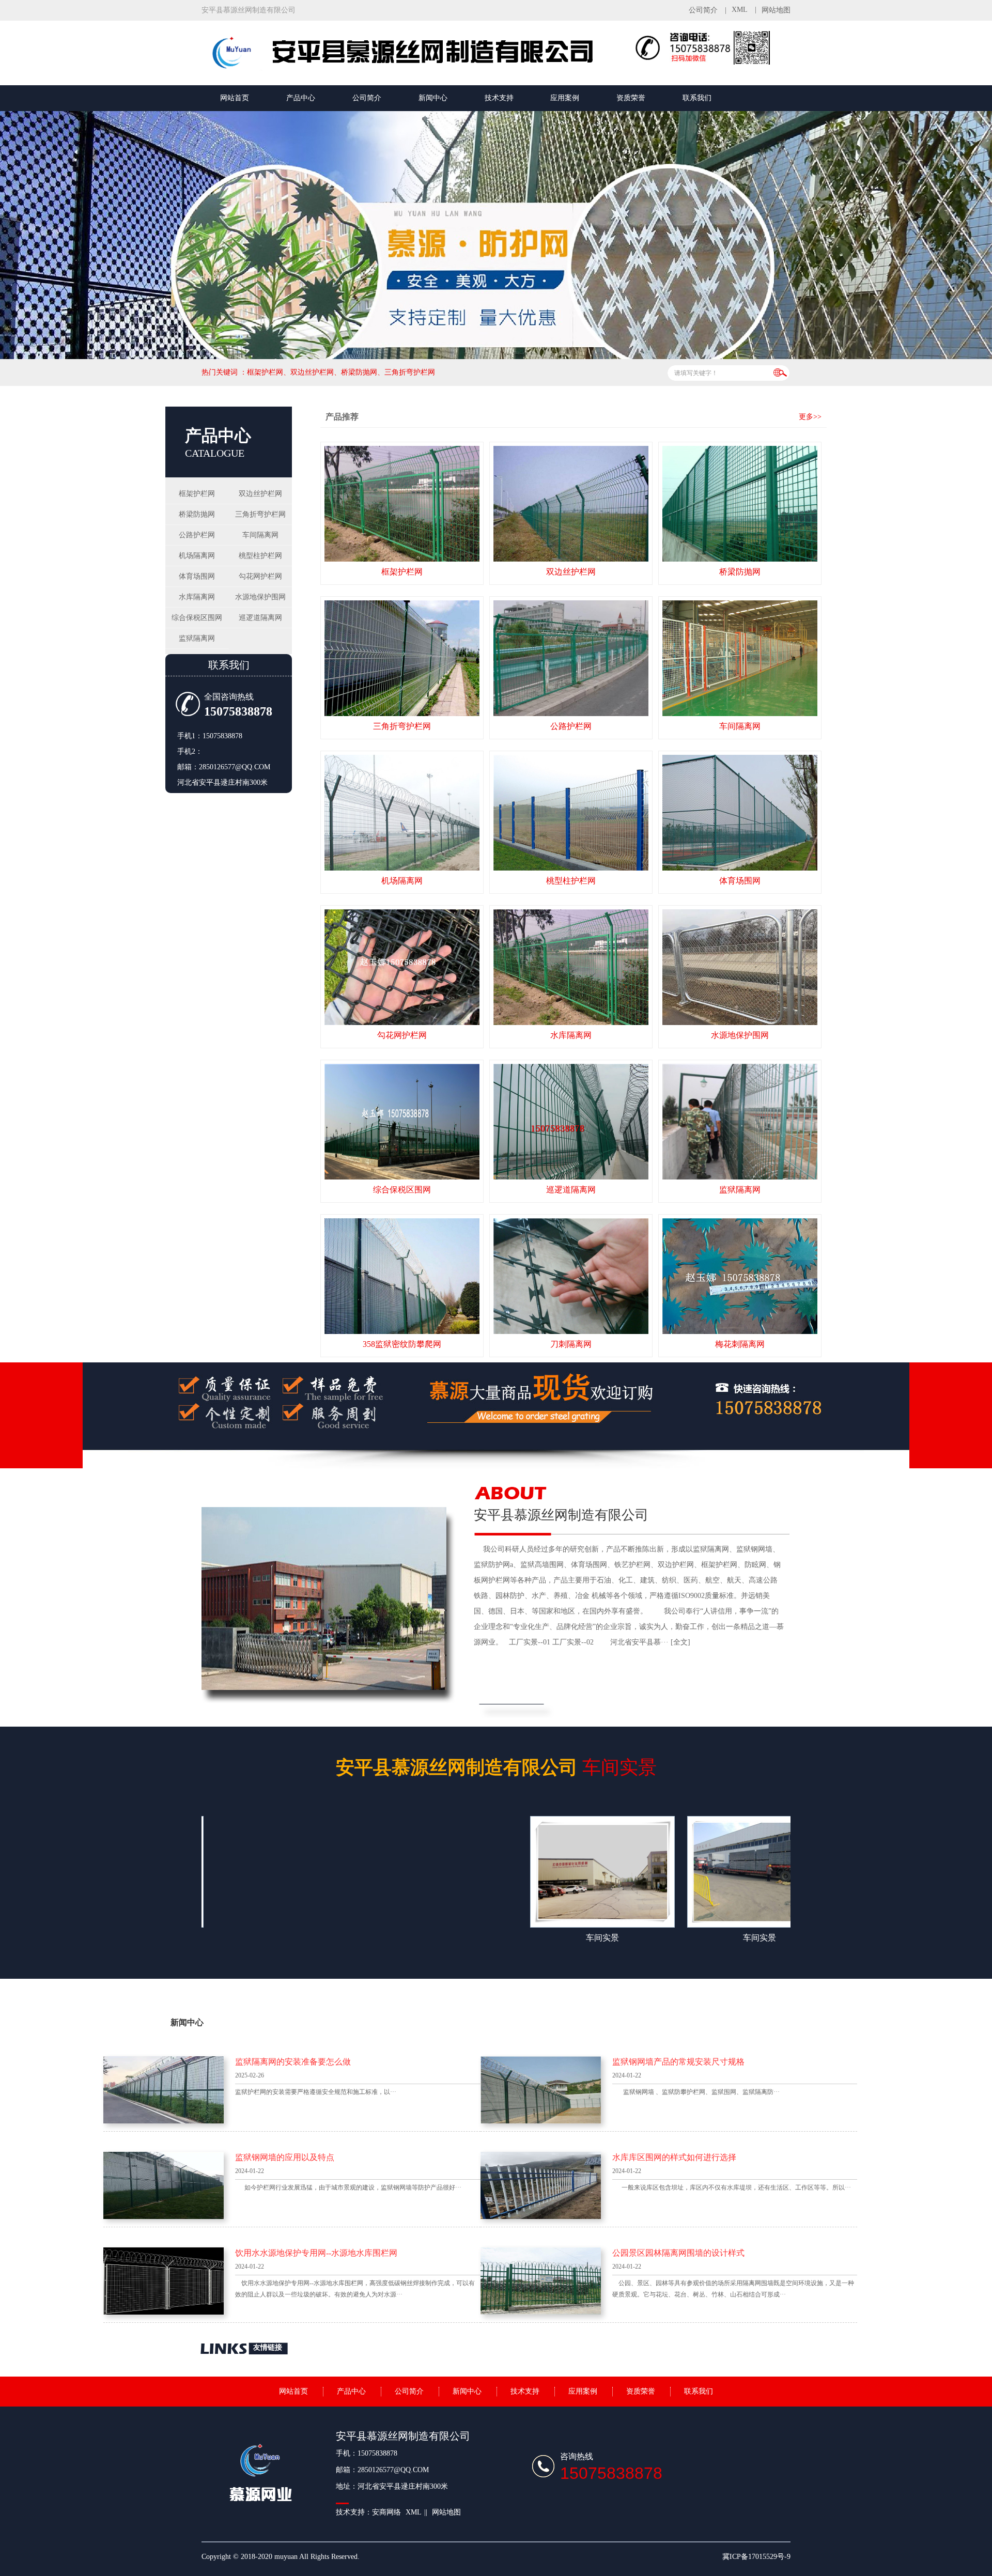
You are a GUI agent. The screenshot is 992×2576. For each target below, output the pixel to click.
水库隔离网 (197, 597)
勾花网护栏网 (260, 576)
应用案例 (565, 98)
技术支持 (499, 98)
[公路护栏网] (571, 658)
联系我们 (697, 98)
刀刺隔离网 (571, 1344)
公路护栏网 (197, 535)
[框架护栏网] (402, 504)
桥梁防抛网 (197, 514)
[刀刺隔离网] (571, 1276)
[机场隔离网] (402, 813)
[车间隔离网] (740, 658)
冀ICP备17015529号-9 (756, 2557)
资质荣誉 (631, 98)
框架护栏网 (197, 494)
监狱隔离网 (197, 638)
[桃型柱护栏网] (571, 813)
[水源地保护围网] (740, 967)
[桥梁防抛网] (740, 504)
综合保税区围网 (197, 618)
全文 (680, 1642)
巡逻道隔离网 (260, 618)
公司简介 (703, 10)
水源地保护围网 (260, 597)
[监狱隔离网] (740, 1122)
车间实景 (496, 1767)
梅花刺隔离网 (740, 1344)
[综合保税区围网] (402, 1122)
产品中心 (301, 98)
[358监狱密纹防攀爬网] (402, 1276)
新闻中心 (433, 98)
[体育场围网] (740, 813)
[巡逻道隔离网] (571, 1122)
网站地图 (776, 10)
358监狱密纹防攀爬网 (402, 1344)
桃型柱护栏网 (260, 556)
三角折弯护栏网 (260, 514)
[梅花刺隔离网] (740, 1276)
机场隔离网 (197, 556)
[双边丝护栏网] (571, 504)
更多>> (810, 417)
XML (740, 10)
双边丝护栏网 (260, 494)
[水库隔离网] (571, 967)
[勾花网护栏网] (402, 967)
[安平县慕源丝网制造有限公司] (419, 69)
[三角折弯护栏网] (402, 658)
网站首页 (235, 98)
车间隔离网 (260, 535)
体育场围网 (197, 576)
